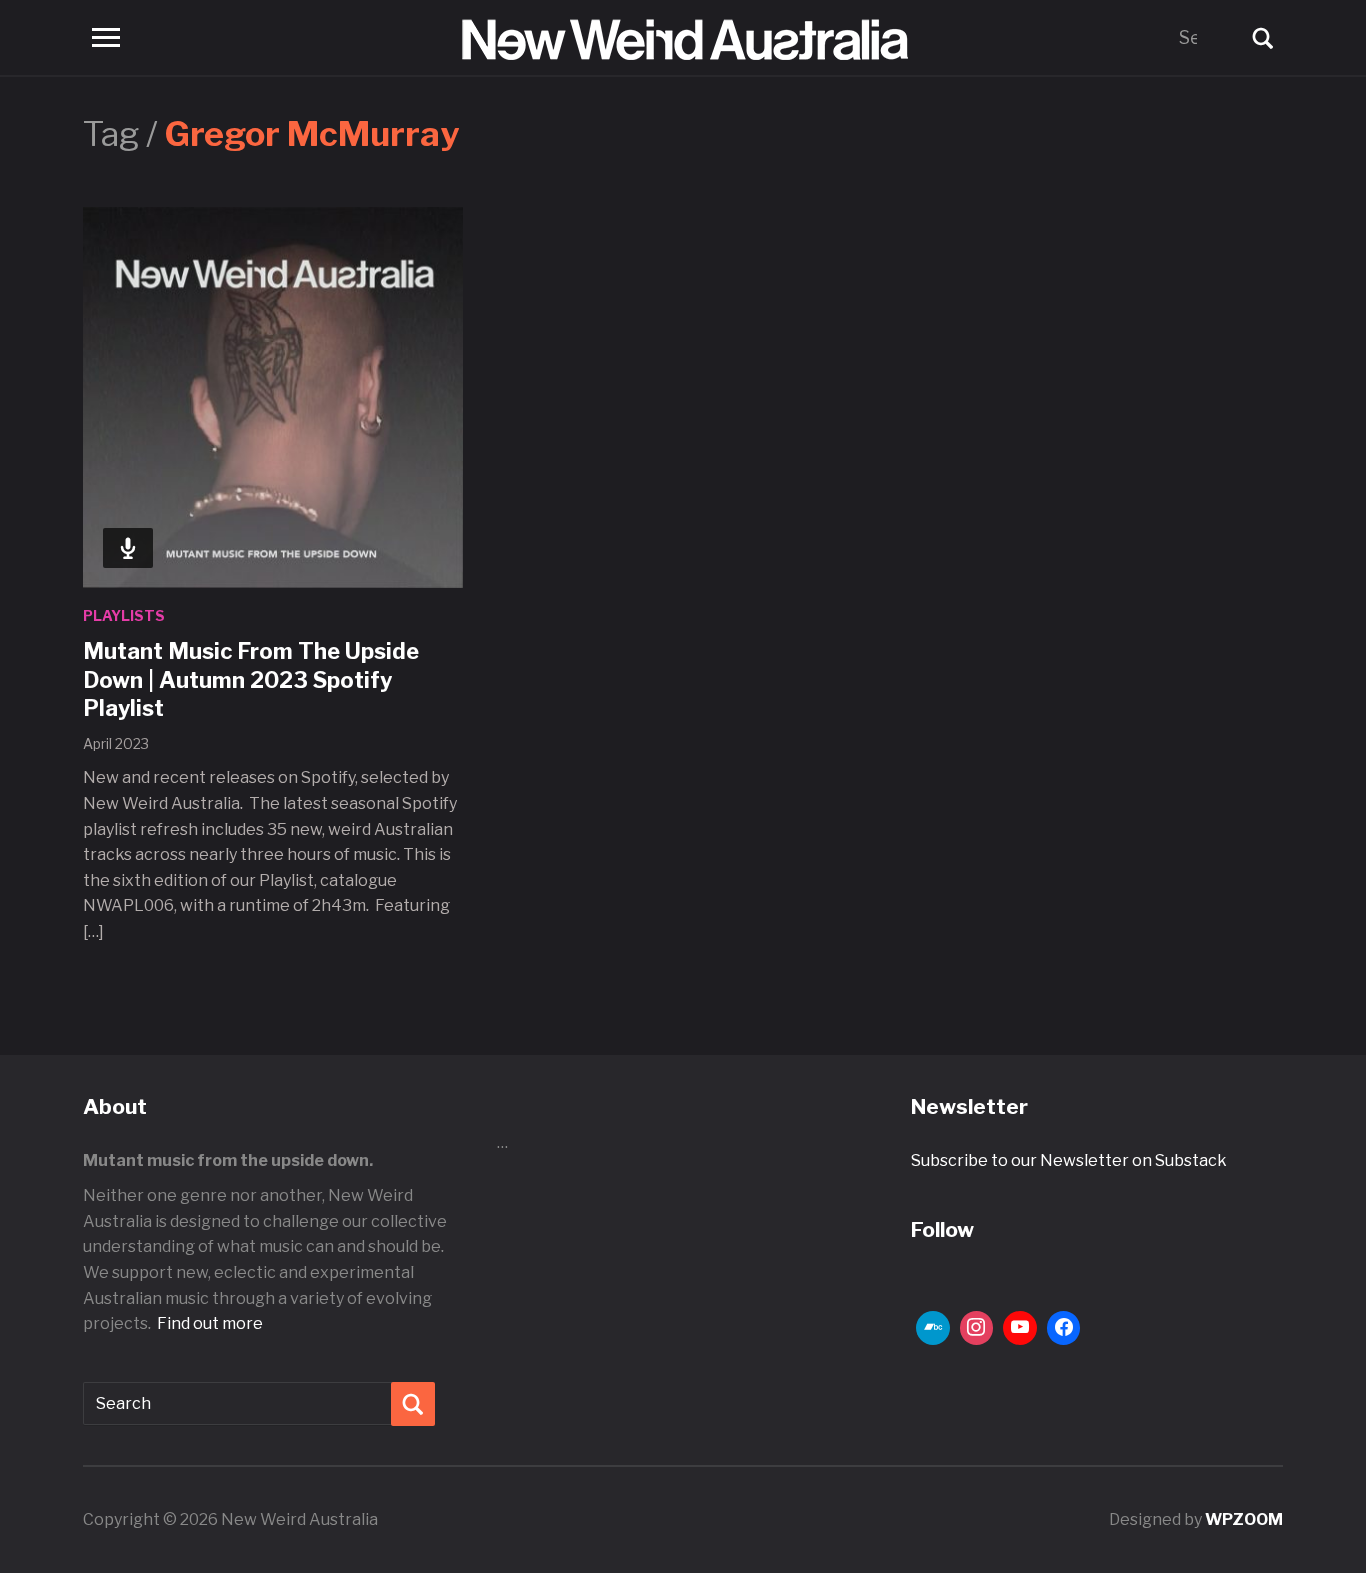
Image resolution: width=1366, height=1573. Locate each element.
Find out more (210, 1323)
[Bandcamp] (933, 1328)
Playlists (124, 615)
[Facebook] (1064, 1328)
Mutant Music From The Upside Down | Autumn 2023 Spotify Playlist (251, 679)
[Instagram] (977, 1328)
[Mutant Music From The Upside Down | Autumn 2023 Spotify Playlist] (273, 396)
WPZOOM (1244, 1519)
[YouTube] (1020, 1328)
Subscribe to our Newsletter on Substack (1069, 1160)
